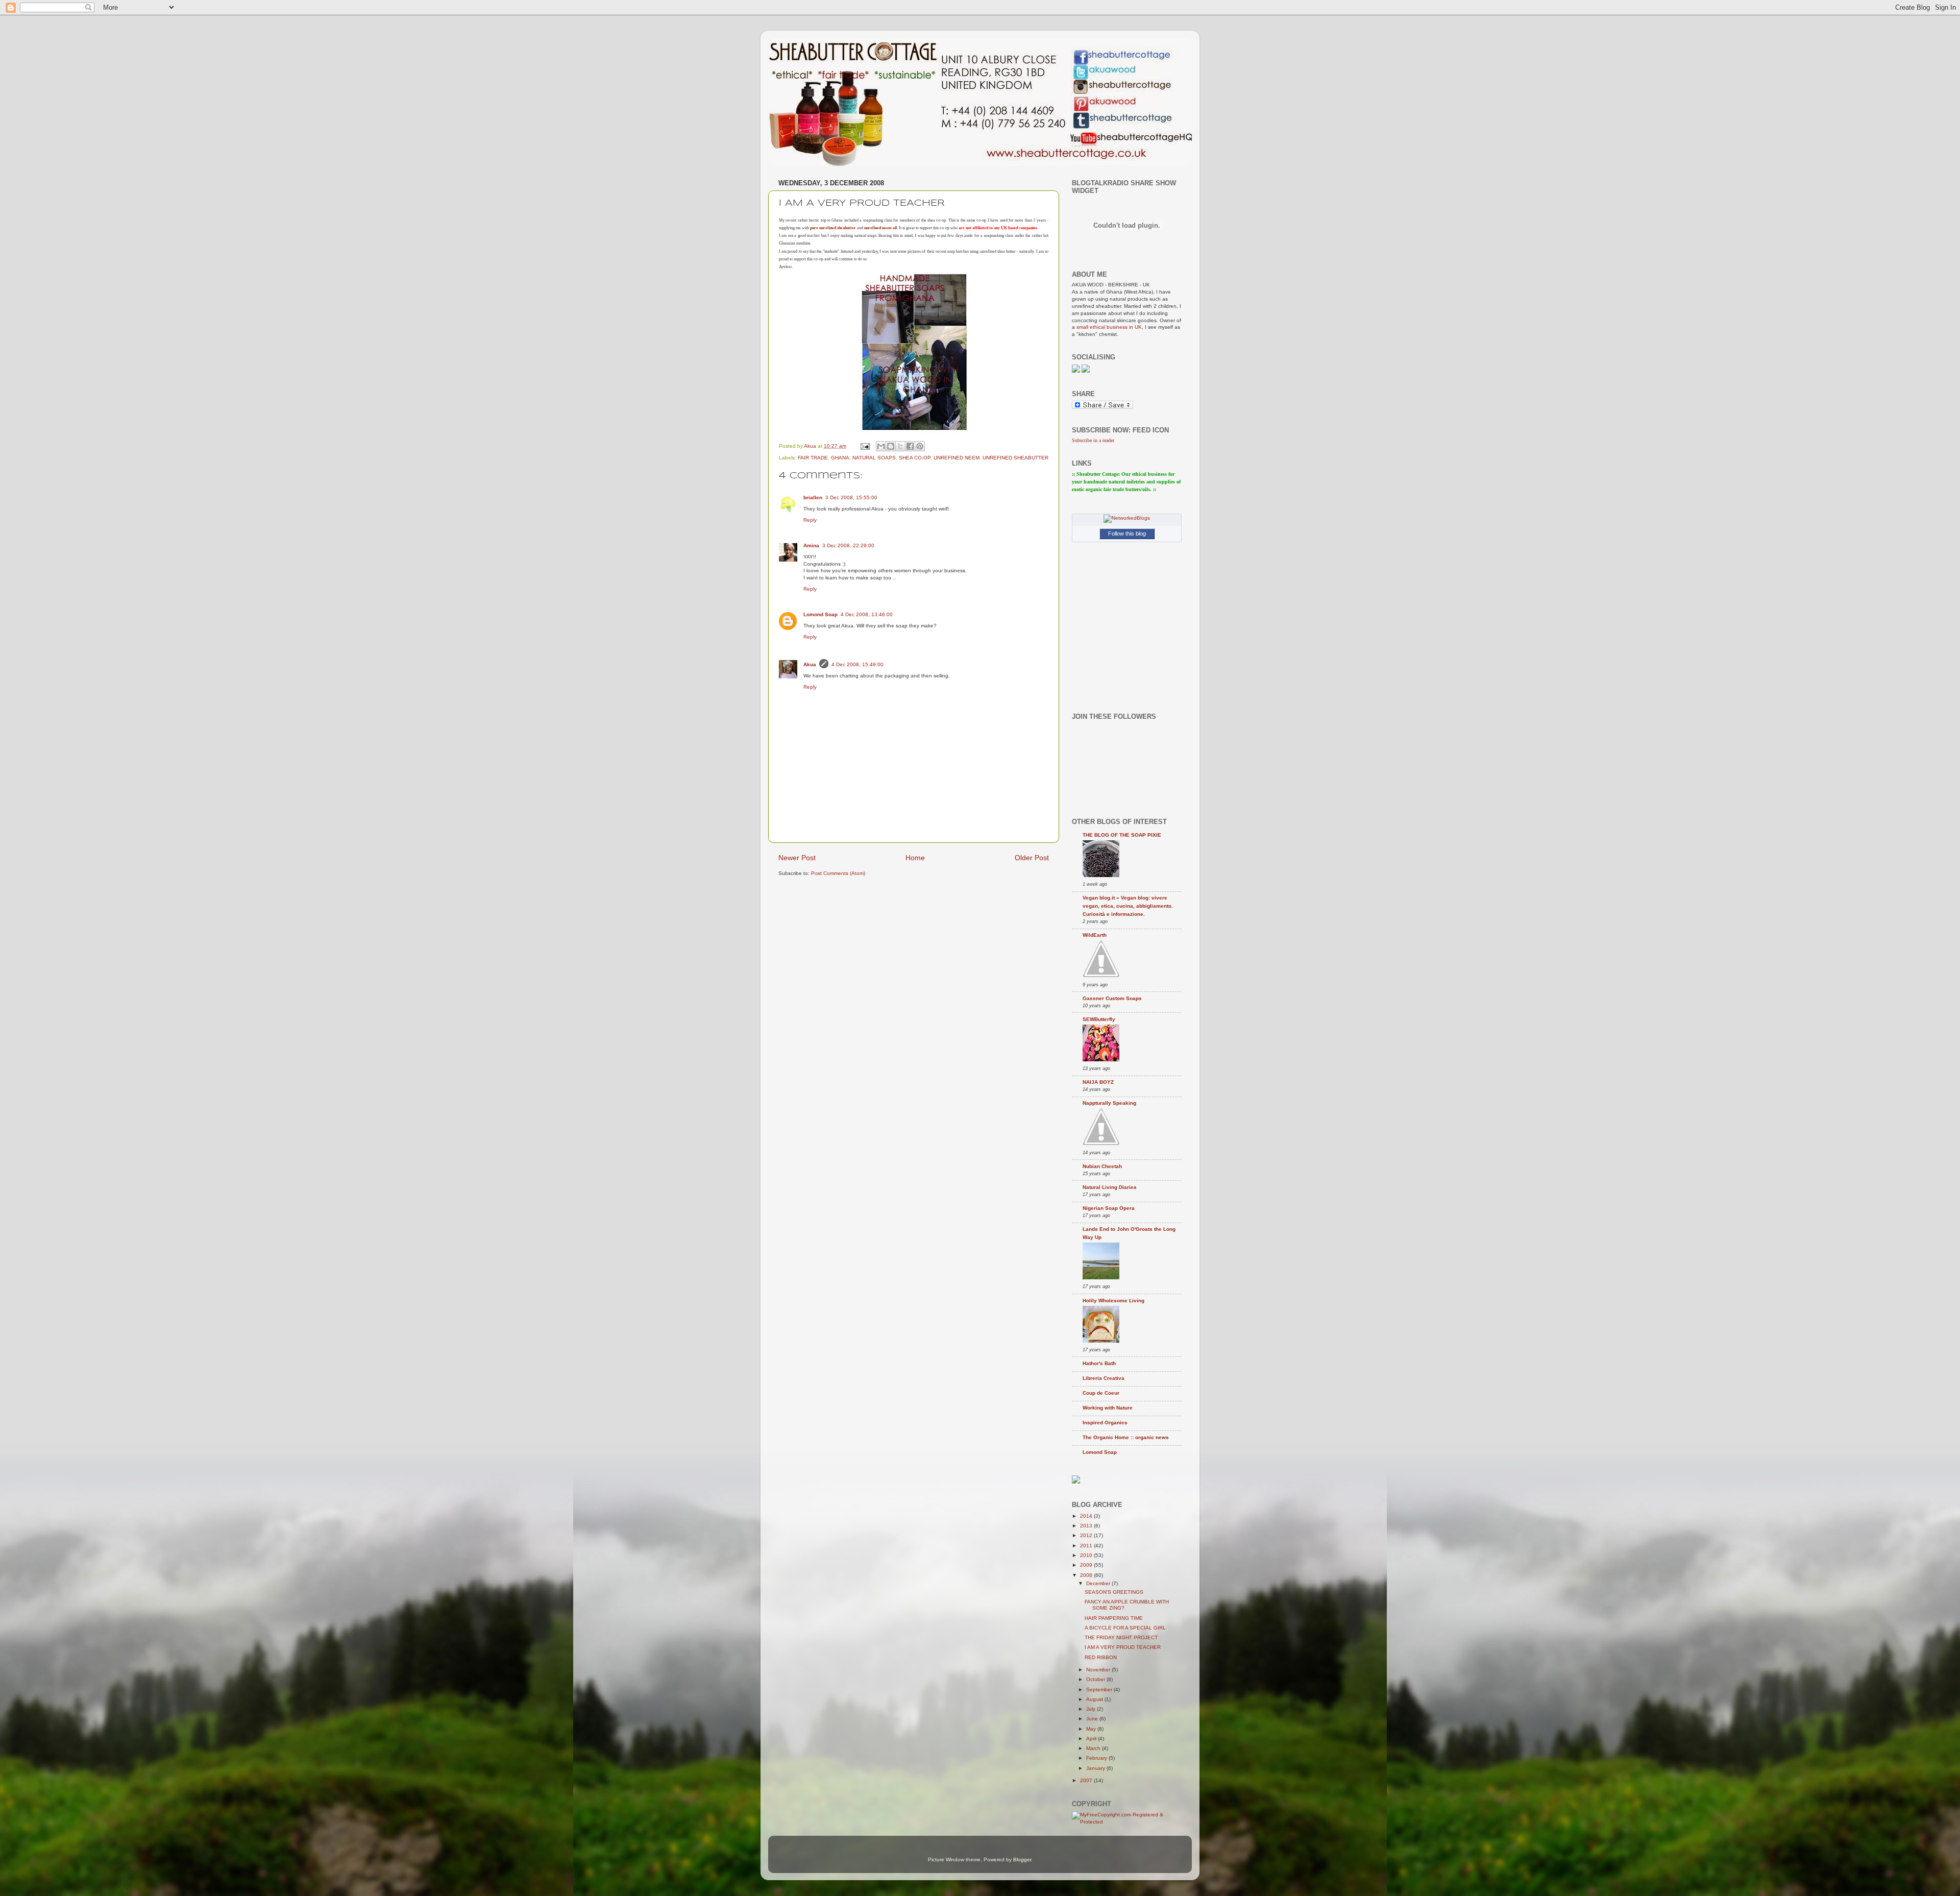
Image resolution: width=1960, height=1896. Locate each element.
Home (915, 858)
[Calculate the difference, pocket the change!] (1076, 1482)
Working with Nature (1108, 1408)
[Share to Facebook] (910, 446)
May (1092, 1729)
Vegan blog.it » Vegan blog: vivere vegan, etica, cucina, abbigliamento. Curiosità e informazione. (1128, 906)
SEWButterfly (1099, 1019)
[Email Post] (865, 446)
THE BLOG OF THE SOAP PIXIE (1122, 835)
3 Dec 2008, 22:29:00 (848, 545)
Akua (810, 664)
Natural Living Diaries (1110, 1187)
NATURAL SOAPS (874, 458)
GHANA (840, 458)
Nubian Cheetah (1102, 1166)
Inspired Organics (1105, 1423)
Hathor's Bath (1099, 1363)
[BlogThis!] (891, 446)
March (1094, 1748)
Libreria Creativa (1104, 1378)
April (1092, 1739)
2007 (1087, 1780)
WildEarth (1095, 935)
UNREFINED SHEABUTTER (1015, 458)
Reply (810, 520)
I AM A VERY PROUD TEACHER (1123, 1647)
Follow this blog (1127, 533)
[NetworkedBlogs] (1127, 518)
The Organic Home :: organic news (1126, 1437)
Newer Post (797, 858)
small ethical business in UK (1109, 327)
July (1092, 1709)
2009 (1087, 1565)
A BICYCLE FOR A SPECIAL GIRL (1125, 1628)
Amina (811, 545)
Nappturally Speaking (1109, 1103)
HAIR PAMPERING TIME (1114, 1618)
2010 (1087, 1555)
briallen (813, 497)
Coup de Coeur (1101, 1393)
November (1099, 1670)
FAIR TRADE (813, 458)
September (1100, 1690)
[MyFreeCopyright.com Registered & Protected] (1127, 1822)
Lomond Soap (820, 614)
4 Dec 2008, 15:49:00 (857, 664)
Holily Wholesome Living (1113, 1301)
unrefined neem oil (880, 228)
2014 (1087, 1516)
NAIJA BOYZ (1098, 1082)
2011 (1087, 1546)
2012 (1087, 1535)
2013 (1087, 1526)
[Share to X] (900, 446)
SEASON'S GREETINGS (1114, 1592)
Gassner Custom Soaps (1112, 998)
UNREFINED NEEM (957, 458)
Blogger (1022, 1859)
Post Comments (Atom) (838, 873)
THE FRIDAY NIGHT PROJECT (1121, 1637)
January (1096, 1768)
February (1097, 1758)
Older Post (1032, 858)
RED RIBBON (1101, 1657)
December (1099, 1583)
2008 (1087, 1575)
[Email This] (881, 446)
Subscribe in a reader (1093, 440)
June (1093, 1719)
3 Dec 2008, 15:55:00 (851, 497)
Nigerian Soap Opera (1109, 1208)
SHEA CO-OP (915, 458)
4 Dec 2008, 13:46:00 (867, 614)
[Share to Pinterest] (920, 446)
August (1095, 1699)
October (1096, 1679)
